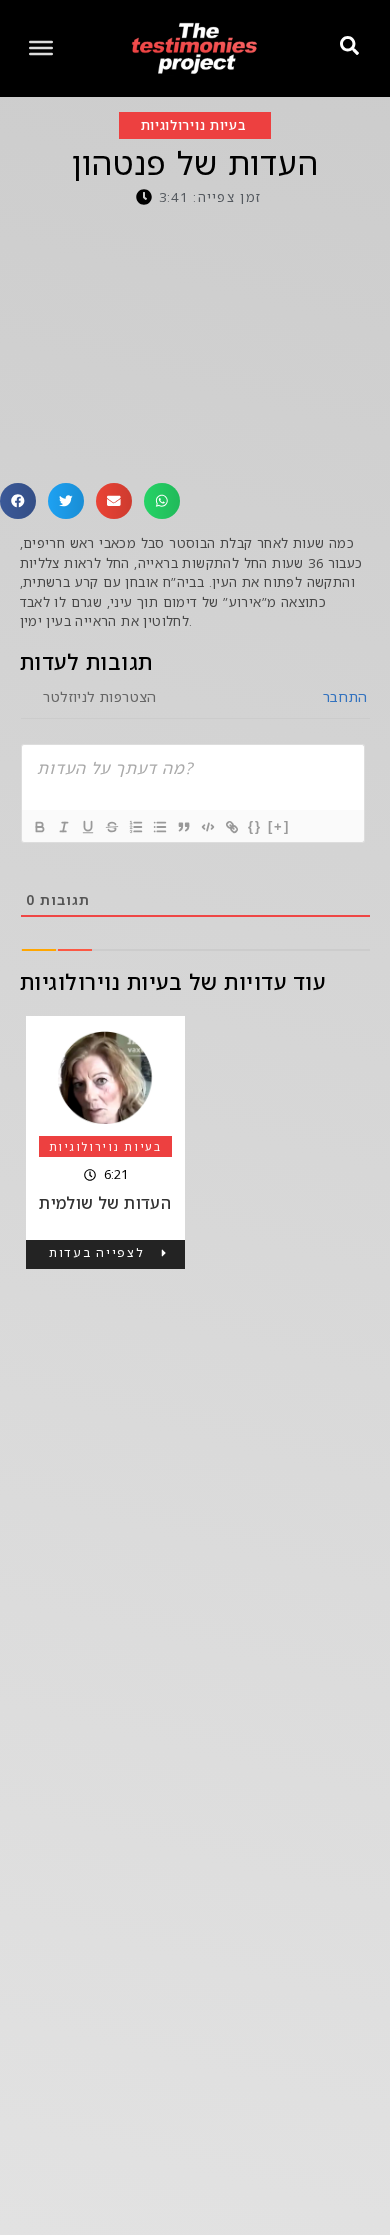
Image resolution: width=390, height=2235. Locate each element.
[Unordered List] (159, 827)
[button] (18, 501)
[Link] (231, 827)
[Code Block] (207, 827)
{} (255, 826)
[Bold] (39, 827)
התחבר (342, 696)
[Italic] (63, 827)
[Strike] (111, 827)
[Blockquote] (183, 827)
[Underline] (87, 827)
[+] (279, 826)
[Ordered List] (135, 827)
